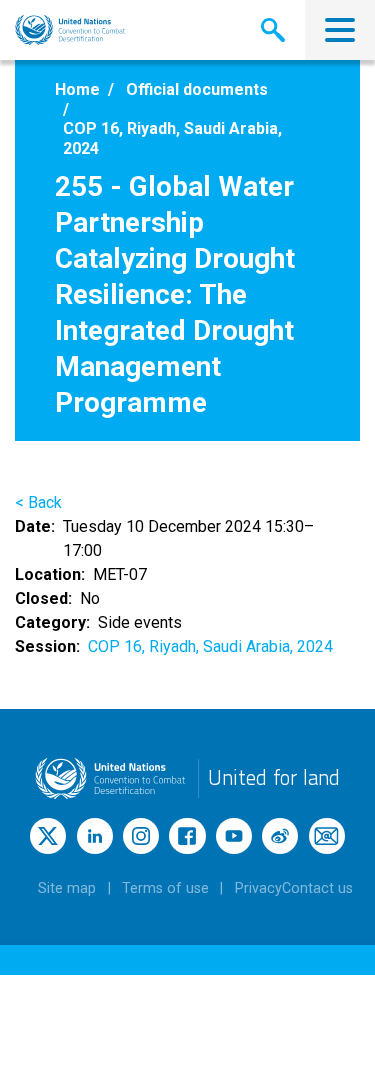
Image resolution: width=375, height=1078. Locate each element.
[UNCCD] (70, 30)
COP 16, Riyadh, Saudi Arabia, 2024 (210, 646)
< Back (38, 502)
